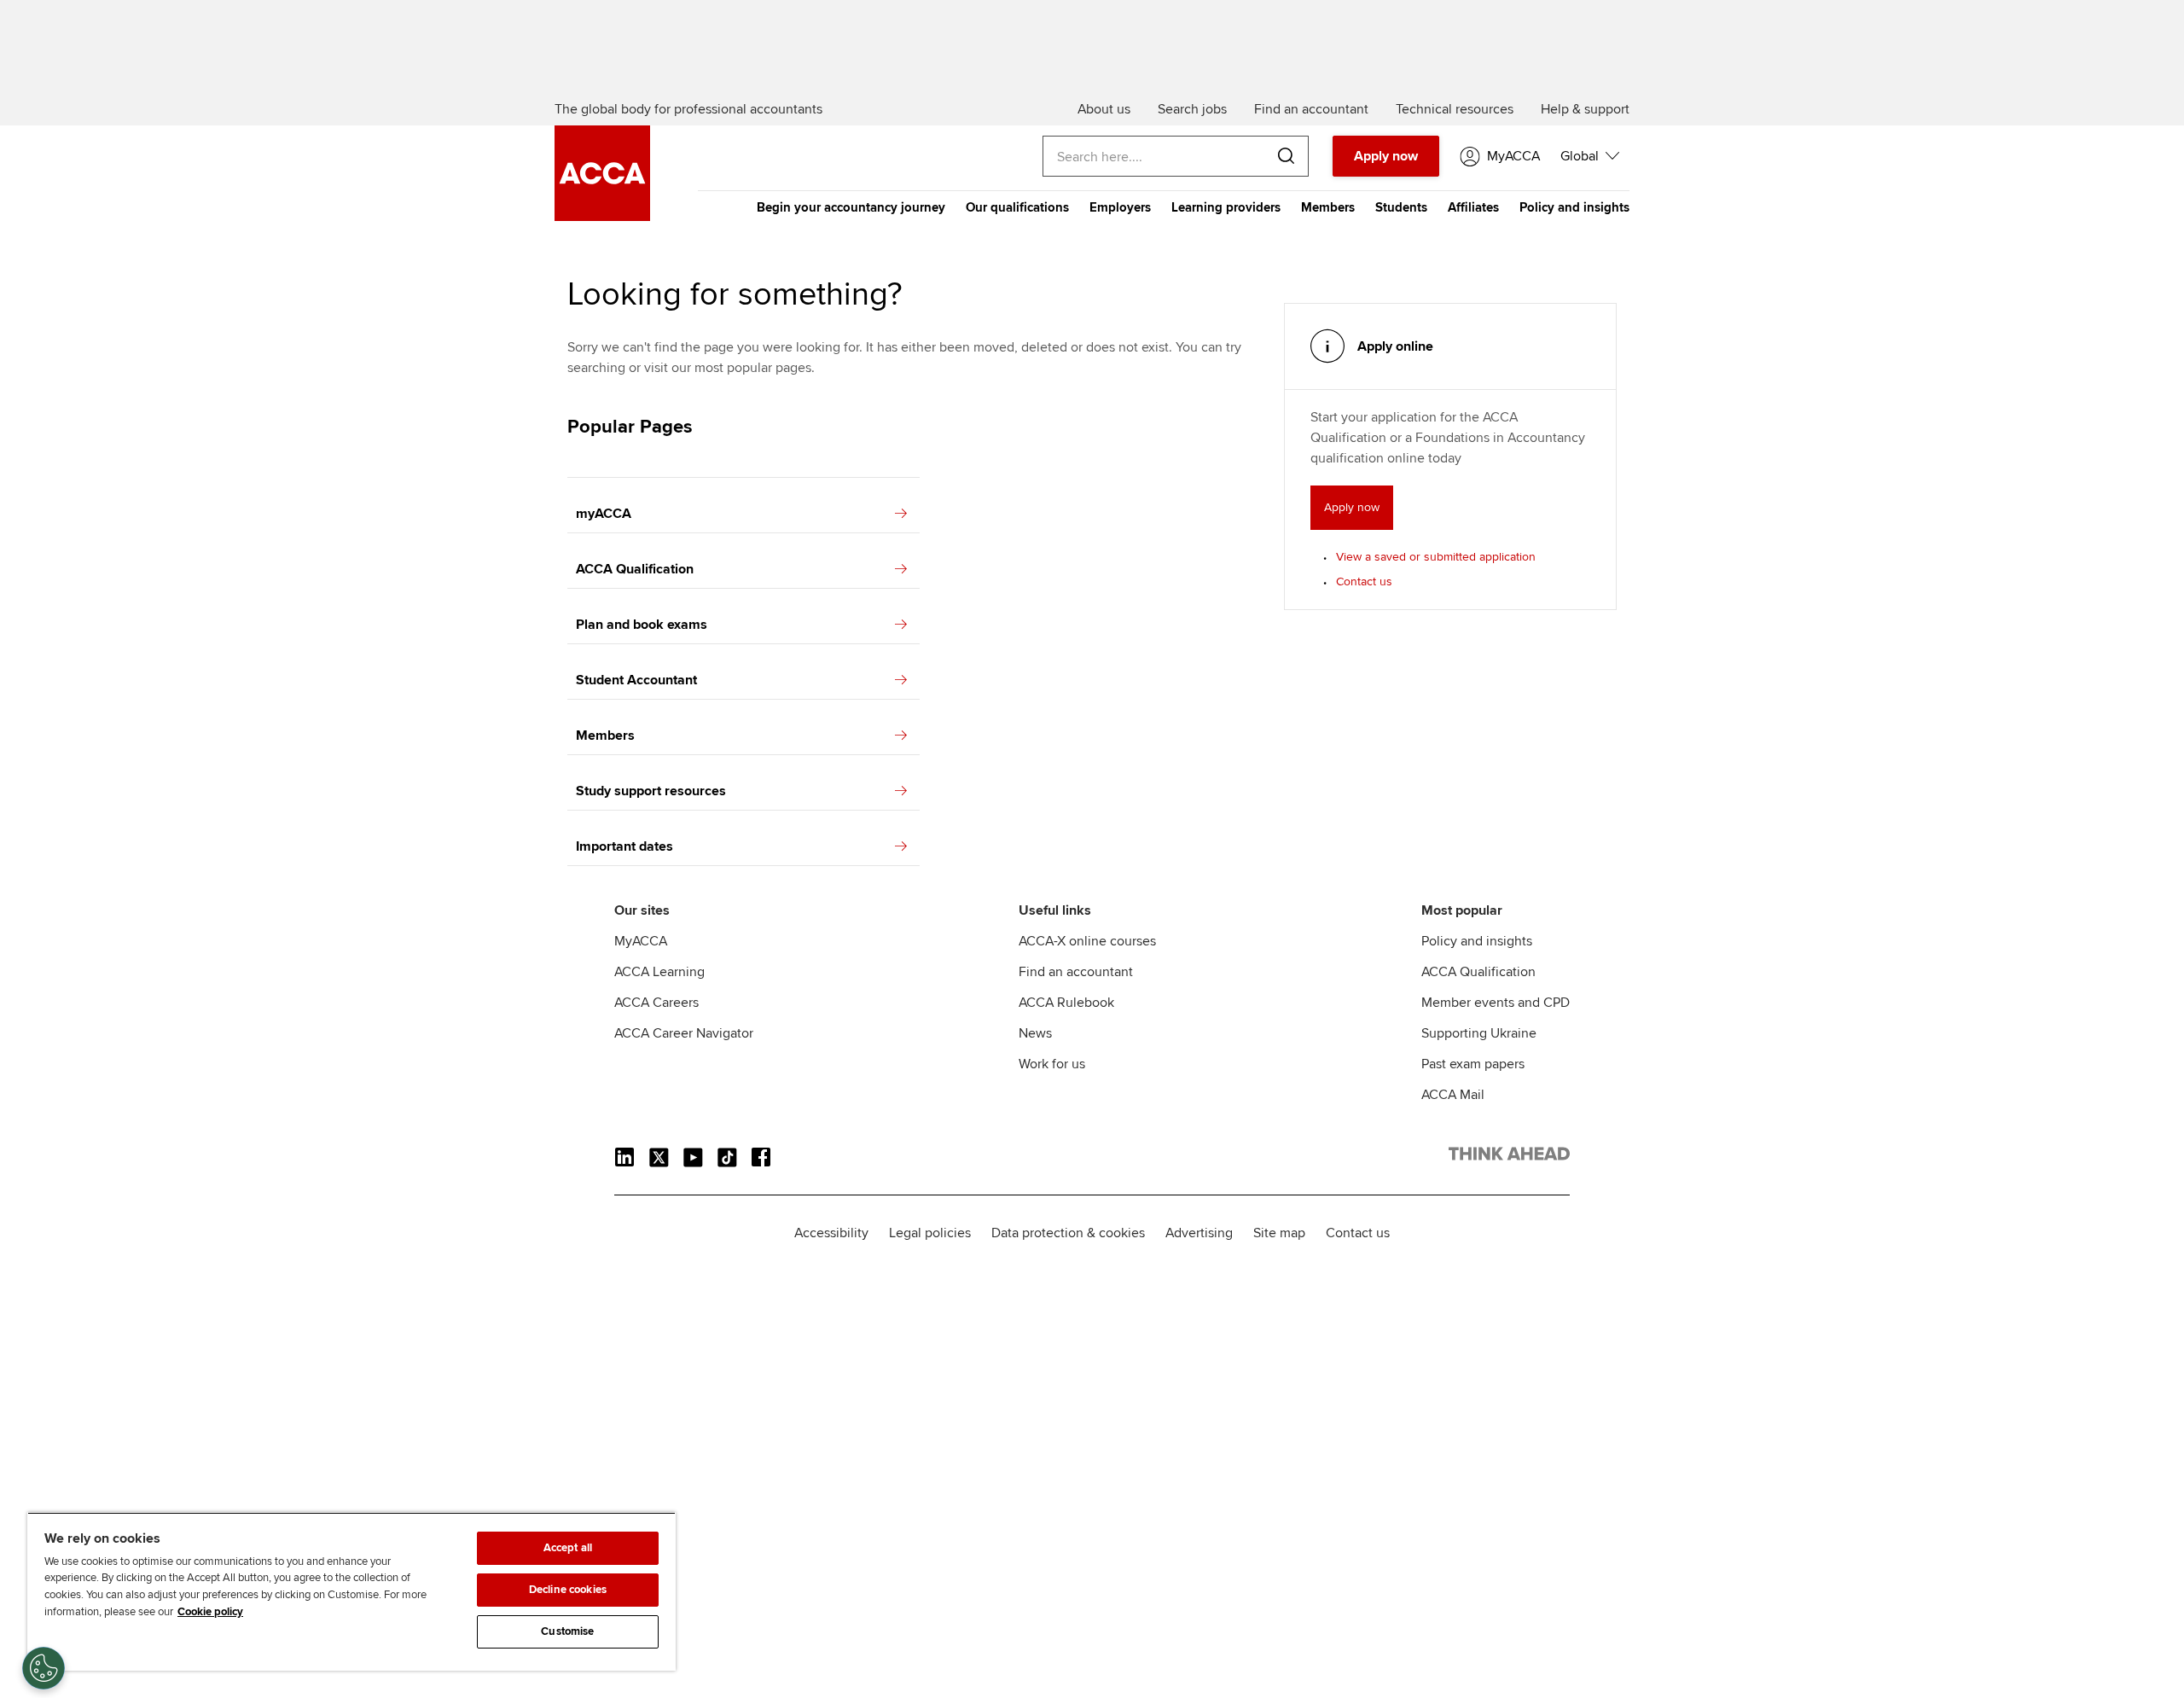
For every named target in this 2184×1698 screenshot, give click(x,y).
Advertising (1199, 1233)
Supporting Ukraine (1479, 1033)
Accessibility (831, 1233)
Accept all (568, 1548)
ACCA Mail (1453, 1095)
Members (1328, 207)
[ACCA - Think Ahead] (602, 217)
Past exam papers (1473, 1064)
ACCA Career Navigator (684, 1033)
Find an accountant (1076, 972)
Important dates (624, 846)
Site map (1279, 1233)
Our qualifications (1017, 207)
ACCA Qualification (635, 569)
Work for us (1052, 1064)
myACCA (604, 514)
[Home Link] (1509, 1157)
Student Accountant (636, 680)
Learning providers (1226, 207)
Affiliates (1473, 207)
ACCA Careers (656, 1003)
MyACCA (641, 941)
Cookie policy (210, 1612)
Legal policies (930, 1233)
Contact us (1364, 582)
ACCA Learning (659, 972)
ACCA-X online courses (1087, 941)
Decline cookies (568, 1590)
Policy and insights (1574, 207)
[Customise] (44, 1668)
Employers (1120, 207)
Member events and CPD (1496, 1003)
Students (1401, 207)
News (1035, 1033)
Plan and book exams (642, 625)
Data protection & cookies (1068, 1233)
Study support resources (651, 791)
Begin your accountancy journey (851, 207)
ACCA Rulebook (1066, 1003)
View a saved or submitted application (1436, 557)
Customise (567, 1631)
